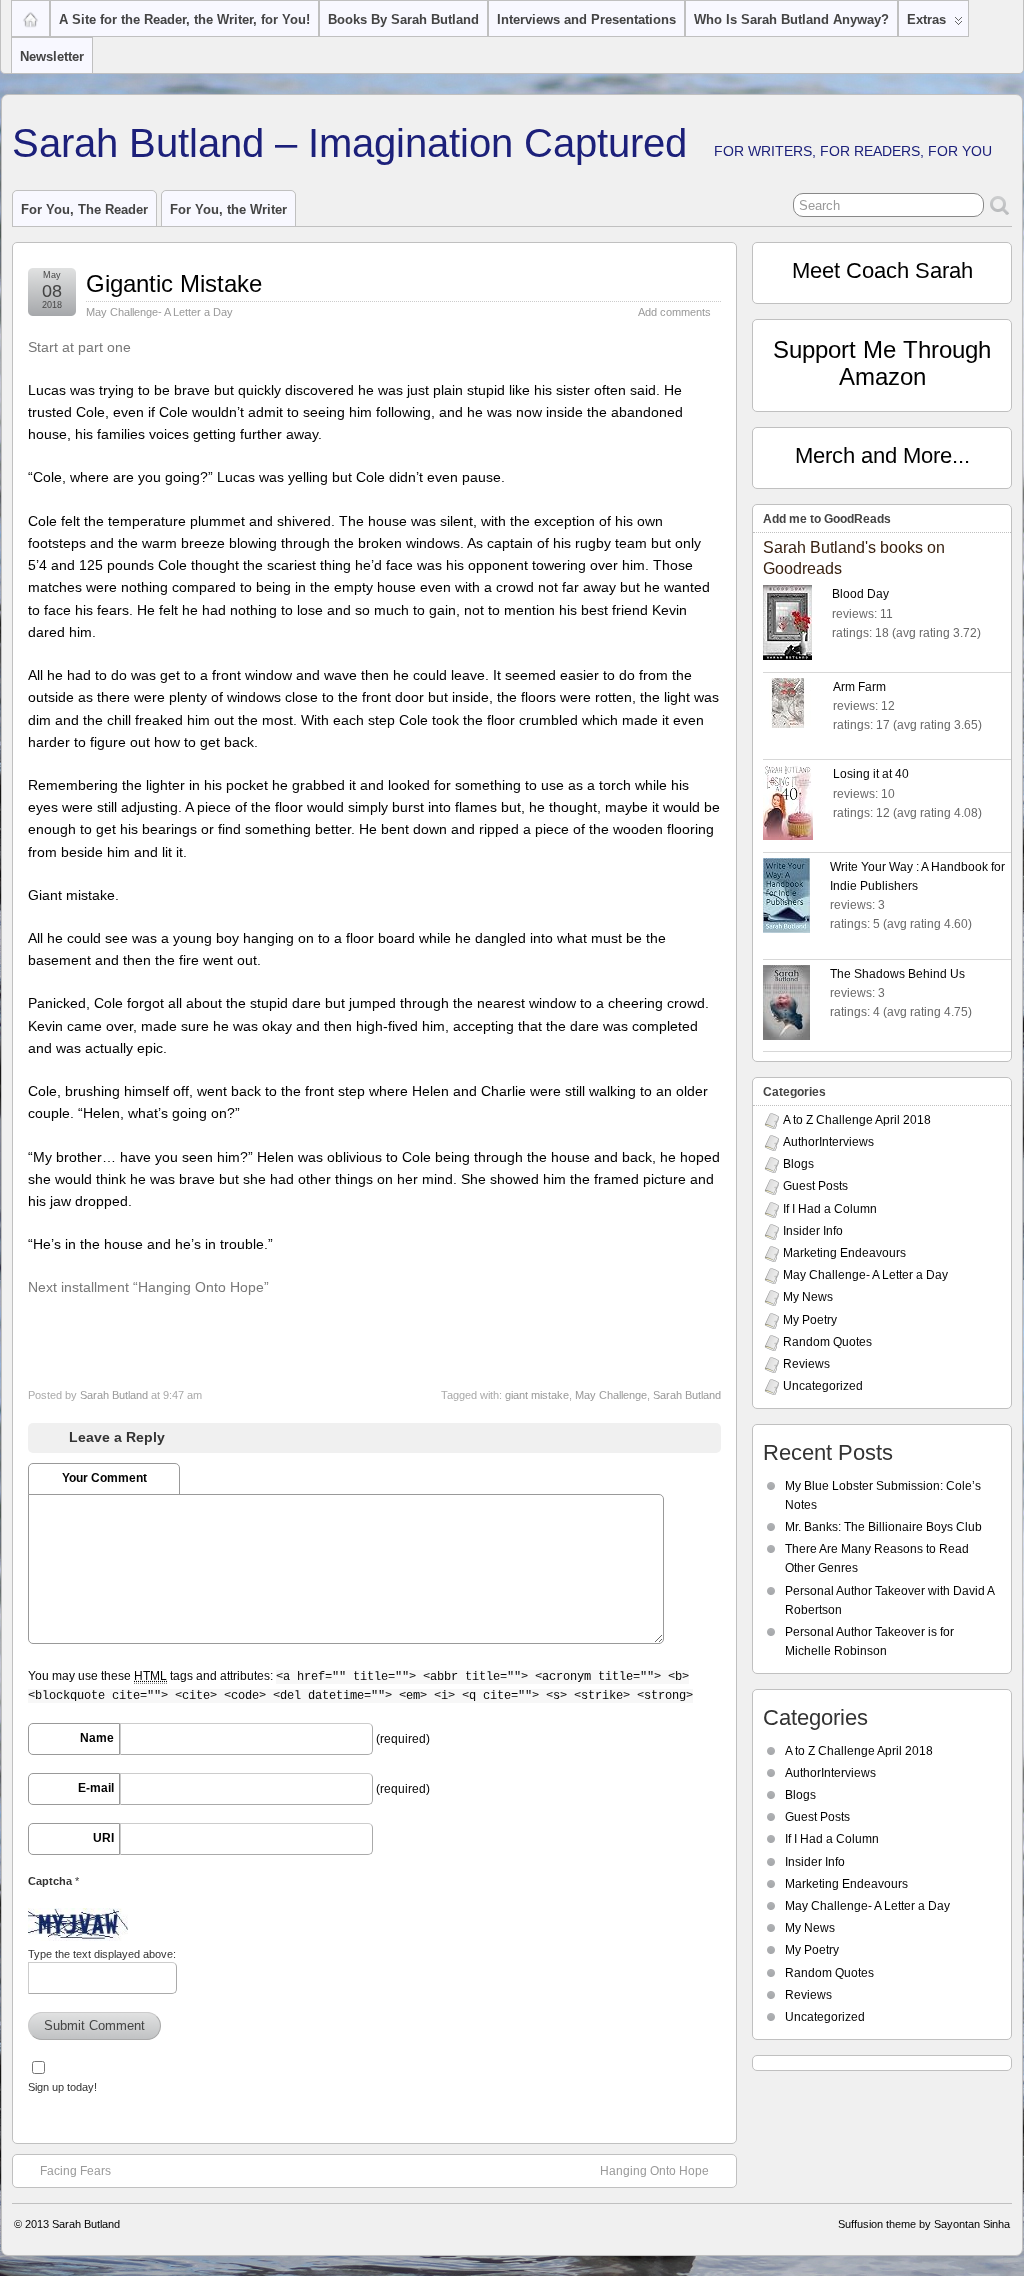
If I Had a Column (830, 1209)
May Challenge (611, 1395)
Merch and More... (882, 455)
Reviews (806, 1364)
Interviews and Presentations (586, 19)
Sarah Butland (114, 1395)
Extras (926, 19)
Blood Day (860, 594)
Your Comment (104, 1478)
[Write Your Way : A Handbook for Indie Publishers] (796, 898)
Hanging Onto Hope (654, 2171)
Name (97, 1738)
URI (103, 1838)
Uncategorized (823, 1386)
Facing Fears (75, 2171)
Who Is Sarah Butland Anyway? (791, 19)
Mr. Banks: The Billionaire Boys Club (883, 1527)
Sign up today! (62, 2087)
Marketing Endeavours (844, 1253)
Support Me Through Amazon (882, 362)
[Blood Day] (797, 625)
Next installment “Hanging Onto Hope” (148, 1287)
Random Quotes (827, 1342)
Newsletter (52, 56)
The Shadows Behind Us (897, 974)
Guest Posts (815, 1186)
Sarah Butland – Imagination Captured (349, 143)
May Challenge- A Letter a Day (159, 312)
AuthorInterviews (828, 1142)
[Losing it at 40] (798, 805)
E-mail (96, 1788)
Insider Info (813, 1231)
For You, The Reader (84, 209)
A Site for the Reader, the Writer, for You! (184, 19)
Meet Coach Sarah (882, 270)
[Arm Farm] (798, 706)
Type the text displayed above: (102, 1954)
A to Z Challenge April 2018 (857, 1120)
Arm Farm (859, 687)
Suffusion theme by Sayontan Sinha (924, 2224)
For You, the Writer (228, 209)
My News (808, 1297)
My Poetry (810, 1320)
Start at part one (79, 347)
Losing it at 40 (871, 774)
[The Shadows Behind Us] (796, 1005)
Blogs (798, 1164)
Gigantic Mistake (174, 283)
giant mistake (537, 1395)
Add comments (674, 312)
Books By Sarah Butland (403, 19)
